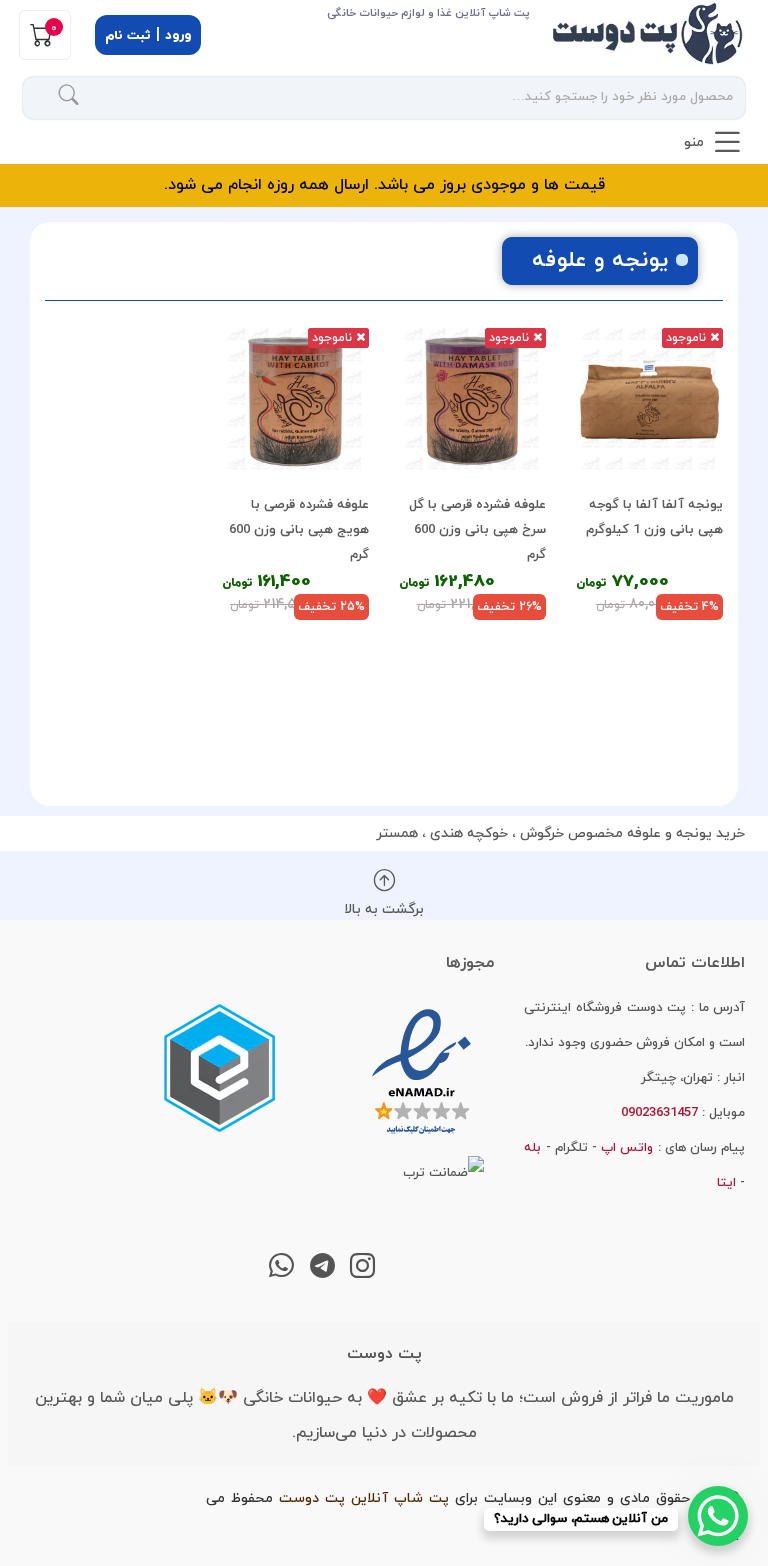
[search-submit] (69, 98)
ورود (178, 36)
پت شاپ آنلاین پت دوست (364, 1498)
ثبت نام (128, 36)
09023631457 (97, 145)
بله (532, 1148)
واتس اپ (627, 1148)
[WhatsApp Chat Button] (718, 1516)
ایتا (726, 1183)
